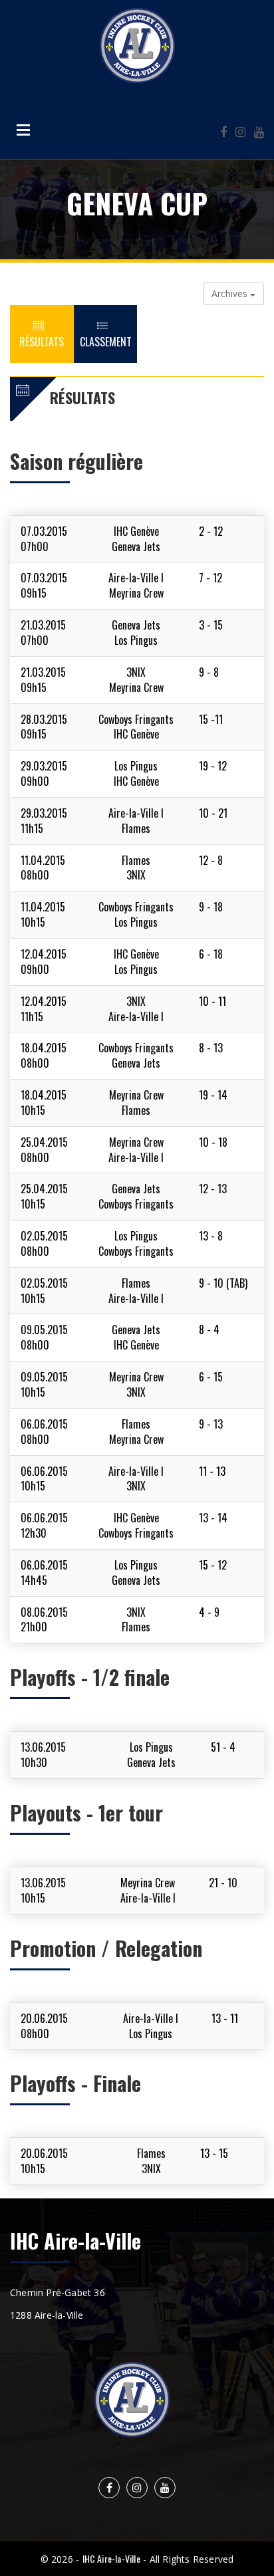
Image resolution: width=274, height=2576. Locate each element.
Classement (106, 342)
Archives (231, 293)
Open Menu (23, 130)
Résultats (42, 342)
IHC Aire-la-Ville (111, 2558)
